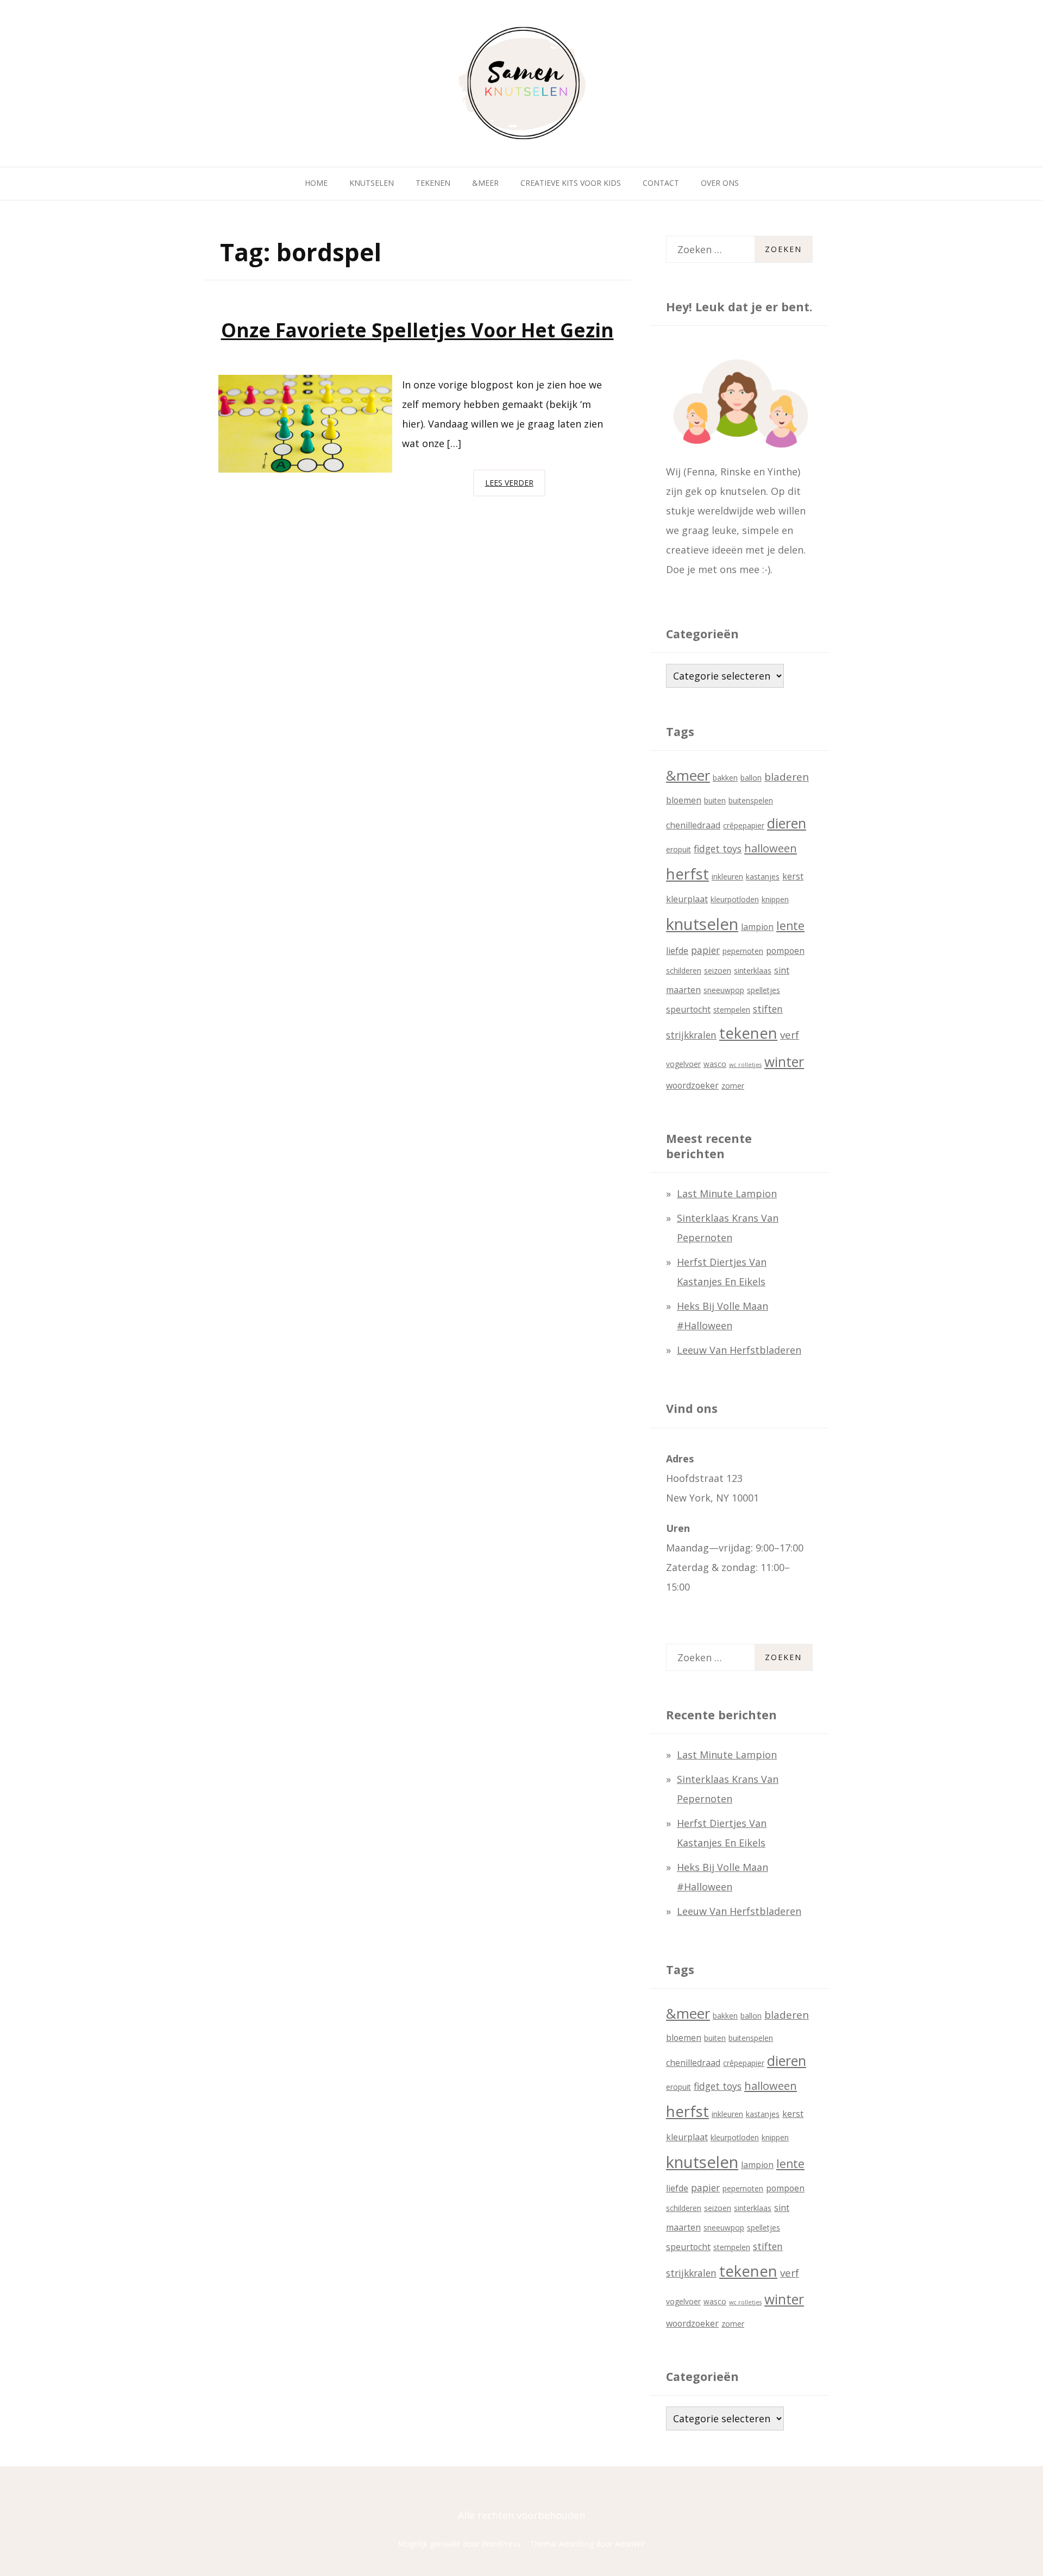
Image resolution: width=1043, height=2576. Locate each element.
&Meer (485, 183)
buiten (715, 800)
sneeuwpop (724, 990)
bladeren (787, 777)
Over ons (720, 183)
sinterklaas (753, 970)
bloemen (684, 800)
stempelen (732, 1010)
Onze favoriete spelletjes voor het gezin (417, 330)
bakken (725, 778)
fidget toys (718, 849)
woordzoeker (692, 1085)
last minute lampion (727, 1193)
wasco (715, 1064)
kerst (793, 876)
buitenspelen (751, 800)
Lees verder (515, 487)
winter (784, 1062)
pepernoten (743, 951)
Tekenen (433, 183)
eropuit (678, 849)
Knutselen (372, 183)
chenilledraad (693, 825)
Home (316, 183)
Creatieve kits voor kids (571, 183)
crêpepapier (744, 825)
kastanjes (763, 877)
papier (705, 950)
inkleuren (727, 877)
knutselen (702, 924)
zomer (733, 1086)
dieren (787, 823)
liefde (677, 951)
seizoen (718, 970)
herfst (687, 874)
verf (790, 1035)
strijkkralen (691, 1035)
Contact (661, 183)
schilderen (684, 970)
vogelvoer (683, 1064)
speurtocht (688, 1009)
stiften (768, 1009)
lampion (757, 927)
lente (790, 926)
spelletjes (764, 990)
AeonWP (630, 2544)
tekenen (748, 1033)
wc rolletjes (745, 1065)
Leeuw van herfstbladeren (739, 1350)
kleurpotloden (735, 899)
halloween (771, 848)
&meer (688, 775)
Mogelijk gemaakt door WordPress (459, 2544)
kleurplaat (687, 899)
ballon (751, 778)
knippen (775, 899)
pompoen (785, 951)
